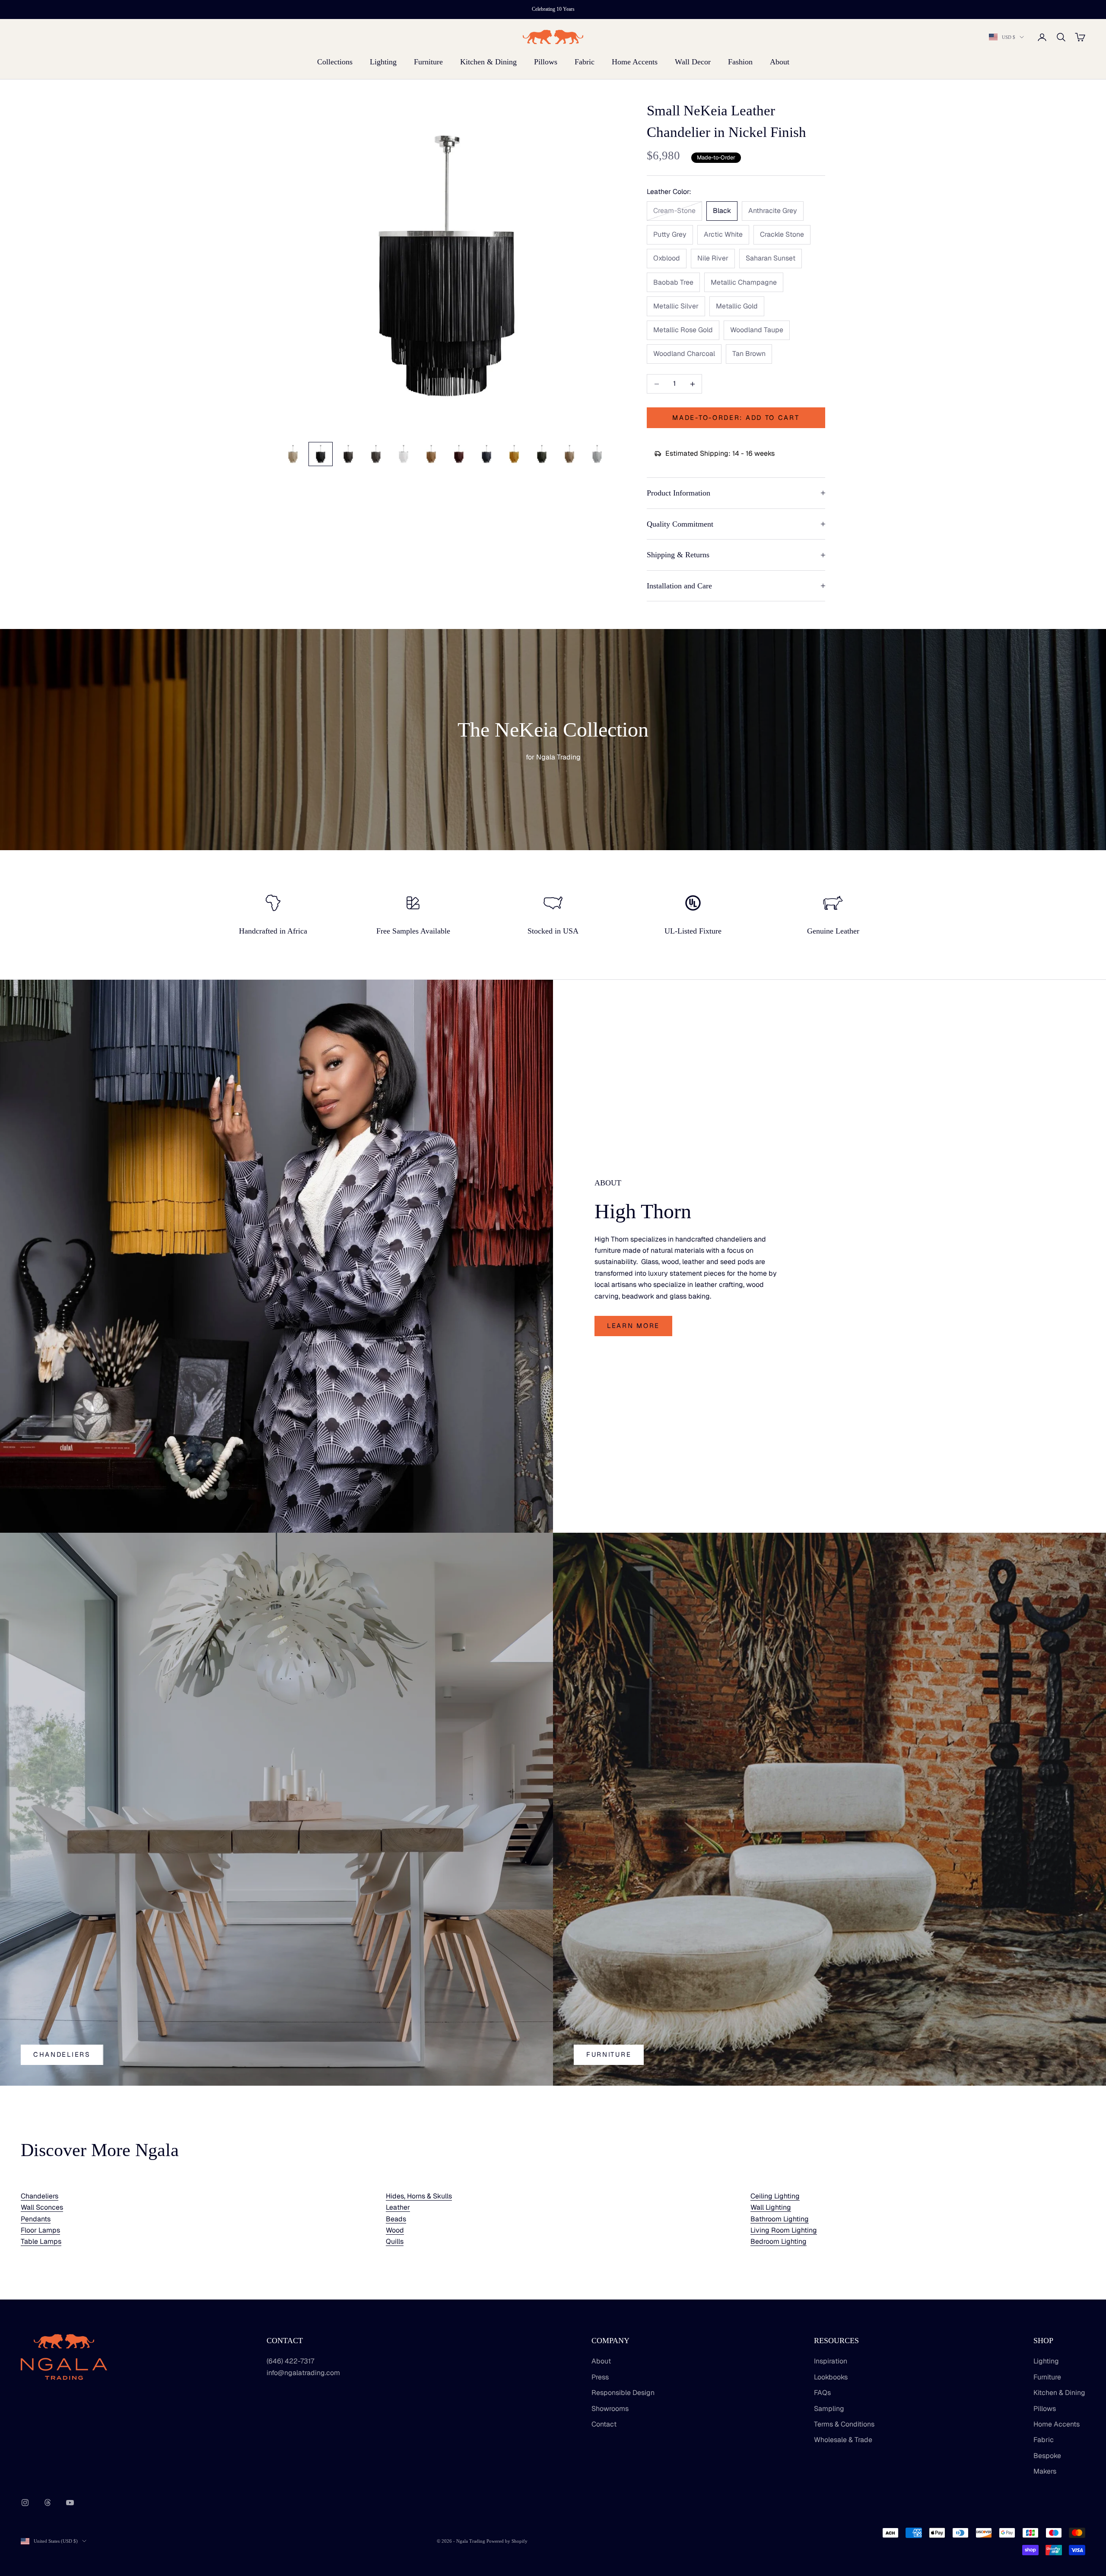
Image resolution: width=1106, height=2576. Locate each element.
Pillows (546, 62)
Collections (335, 62)
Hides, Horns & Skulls (419, 2196)
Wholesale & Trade (843, 2440)
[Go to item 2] (321, 454)
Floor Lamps (40, 2230)
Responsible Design (623, 2393)
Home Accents (635, 62)
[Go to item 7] (459, 454)
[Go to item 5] (404, 454)
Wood (395, 2230)
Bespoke (1047, 2456)
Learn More (633, 1326)
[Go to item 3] (348, 454)
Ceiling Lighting (775, 2196)
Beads (396, 2219)
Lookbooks (831, 2377)
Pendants (36, 2219)
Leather (398, 2207)
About (780, 62)
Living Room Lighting (784, 2230)
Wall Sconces (42, 2207)
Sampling (829, 2409)
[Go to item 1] (293, 454)
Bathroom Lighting (780, 2219)
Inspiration (831, 2361)
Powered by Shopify (507, 2541)
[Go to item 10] (542, 454)
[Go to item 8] (486, 454)
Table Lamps (41, 2241)
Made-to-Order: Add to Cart (736, 418)
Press (600, 2377)
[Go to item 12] (597, 454)
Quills (395, 2241)
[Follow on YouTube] (70, 2503)
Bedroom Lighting (779, 2241)
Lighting (383, 62)
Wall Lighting (771, 2207)
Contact (604, 2424)
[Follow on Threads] (48, 2503)
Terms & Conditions (844, 2424)
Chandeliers (62, 2054)
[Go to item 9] (514, 454)
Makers (1045, 2471)
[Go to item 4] (376, 454)
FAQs (822, 2393)
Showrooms (610, 2409)
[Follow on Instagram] (25, 2503)
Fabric (585, 62)
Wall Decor (693, 62)
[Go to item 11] (569, 454)
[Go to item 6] (431, 454)
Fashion (740, 62)
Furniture (428, 62)
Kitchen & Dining (488, 62)
